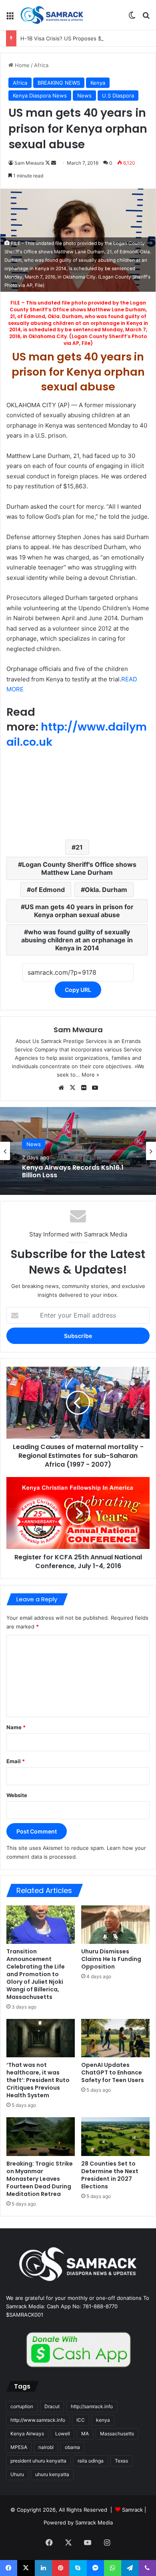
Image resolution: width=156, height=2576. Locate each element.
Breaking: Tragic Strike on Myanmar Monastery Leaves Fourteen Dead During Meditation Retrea (40, 2179)
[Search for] (146, 18)
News (84, 96)
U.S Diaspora (118, 96)
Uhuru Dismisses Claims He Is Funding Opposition (111, 1959)
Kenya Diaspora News (40, 96)
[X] (72, 1088)
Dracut (52, 2406)
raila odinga (91, 2461)
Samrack (132, 2510)
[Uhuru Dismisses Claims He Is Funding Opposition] (115, 1925)
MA (85, 2434)
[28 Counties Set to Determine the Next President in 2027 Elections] (115, 2136)
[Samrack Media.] (52, 15)
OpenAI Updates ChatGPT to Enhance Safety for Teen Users (113, 2072)
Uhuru (17, 2474)
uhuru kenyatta (52, 2474)
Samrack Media (94, 2522)
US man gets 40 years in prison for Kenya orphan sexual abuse (79, 911)
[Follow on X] (48, 163)
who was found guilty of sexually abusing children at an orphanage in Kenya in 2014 (77, 940)
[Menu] (10, 18)
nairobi (46, 2447)
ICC (81, 2420)
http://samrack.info (92, 2406)
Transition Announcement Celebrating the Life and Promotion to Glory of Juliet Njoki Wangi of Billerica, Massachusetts (36, 1974)
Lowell (63, 2434)
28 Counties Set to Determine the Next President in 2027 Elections (110, 2175)
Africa (41, 65)
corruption (22, 2406)
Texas (121, 2461)
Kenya (98, 83)
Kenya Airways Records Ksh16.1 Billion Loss (73, 1171)
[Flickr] (84, 1088)
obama (72, 2447)
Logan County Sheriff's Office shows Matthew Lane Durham (79, 868)
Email (16, 1761)
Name (16, 1727)
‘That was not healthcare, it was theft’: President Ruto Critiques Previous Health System (38, 2080)
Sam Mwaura (29, 163)
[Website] (61, 1088)
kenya (103, 2420)
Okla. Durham (106, 890)
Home (21, 65)
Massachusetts (117, 2434)
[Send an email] (54, 163)
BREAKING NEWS (59, 83)
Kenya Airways (27, 2434)
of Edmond (48, 890)
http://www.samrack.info (38, 2420)
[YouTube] (95, 1088)
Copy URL (78, 990)
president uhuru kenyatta (38, 2461)
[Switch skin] (132, 18)
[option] (78, 1151)
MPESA (19, 2447)
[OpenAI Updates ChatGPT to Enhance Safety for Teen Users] (115, 2038)
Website (17, 1795)
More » (90, 1075)
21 (79, 847)
